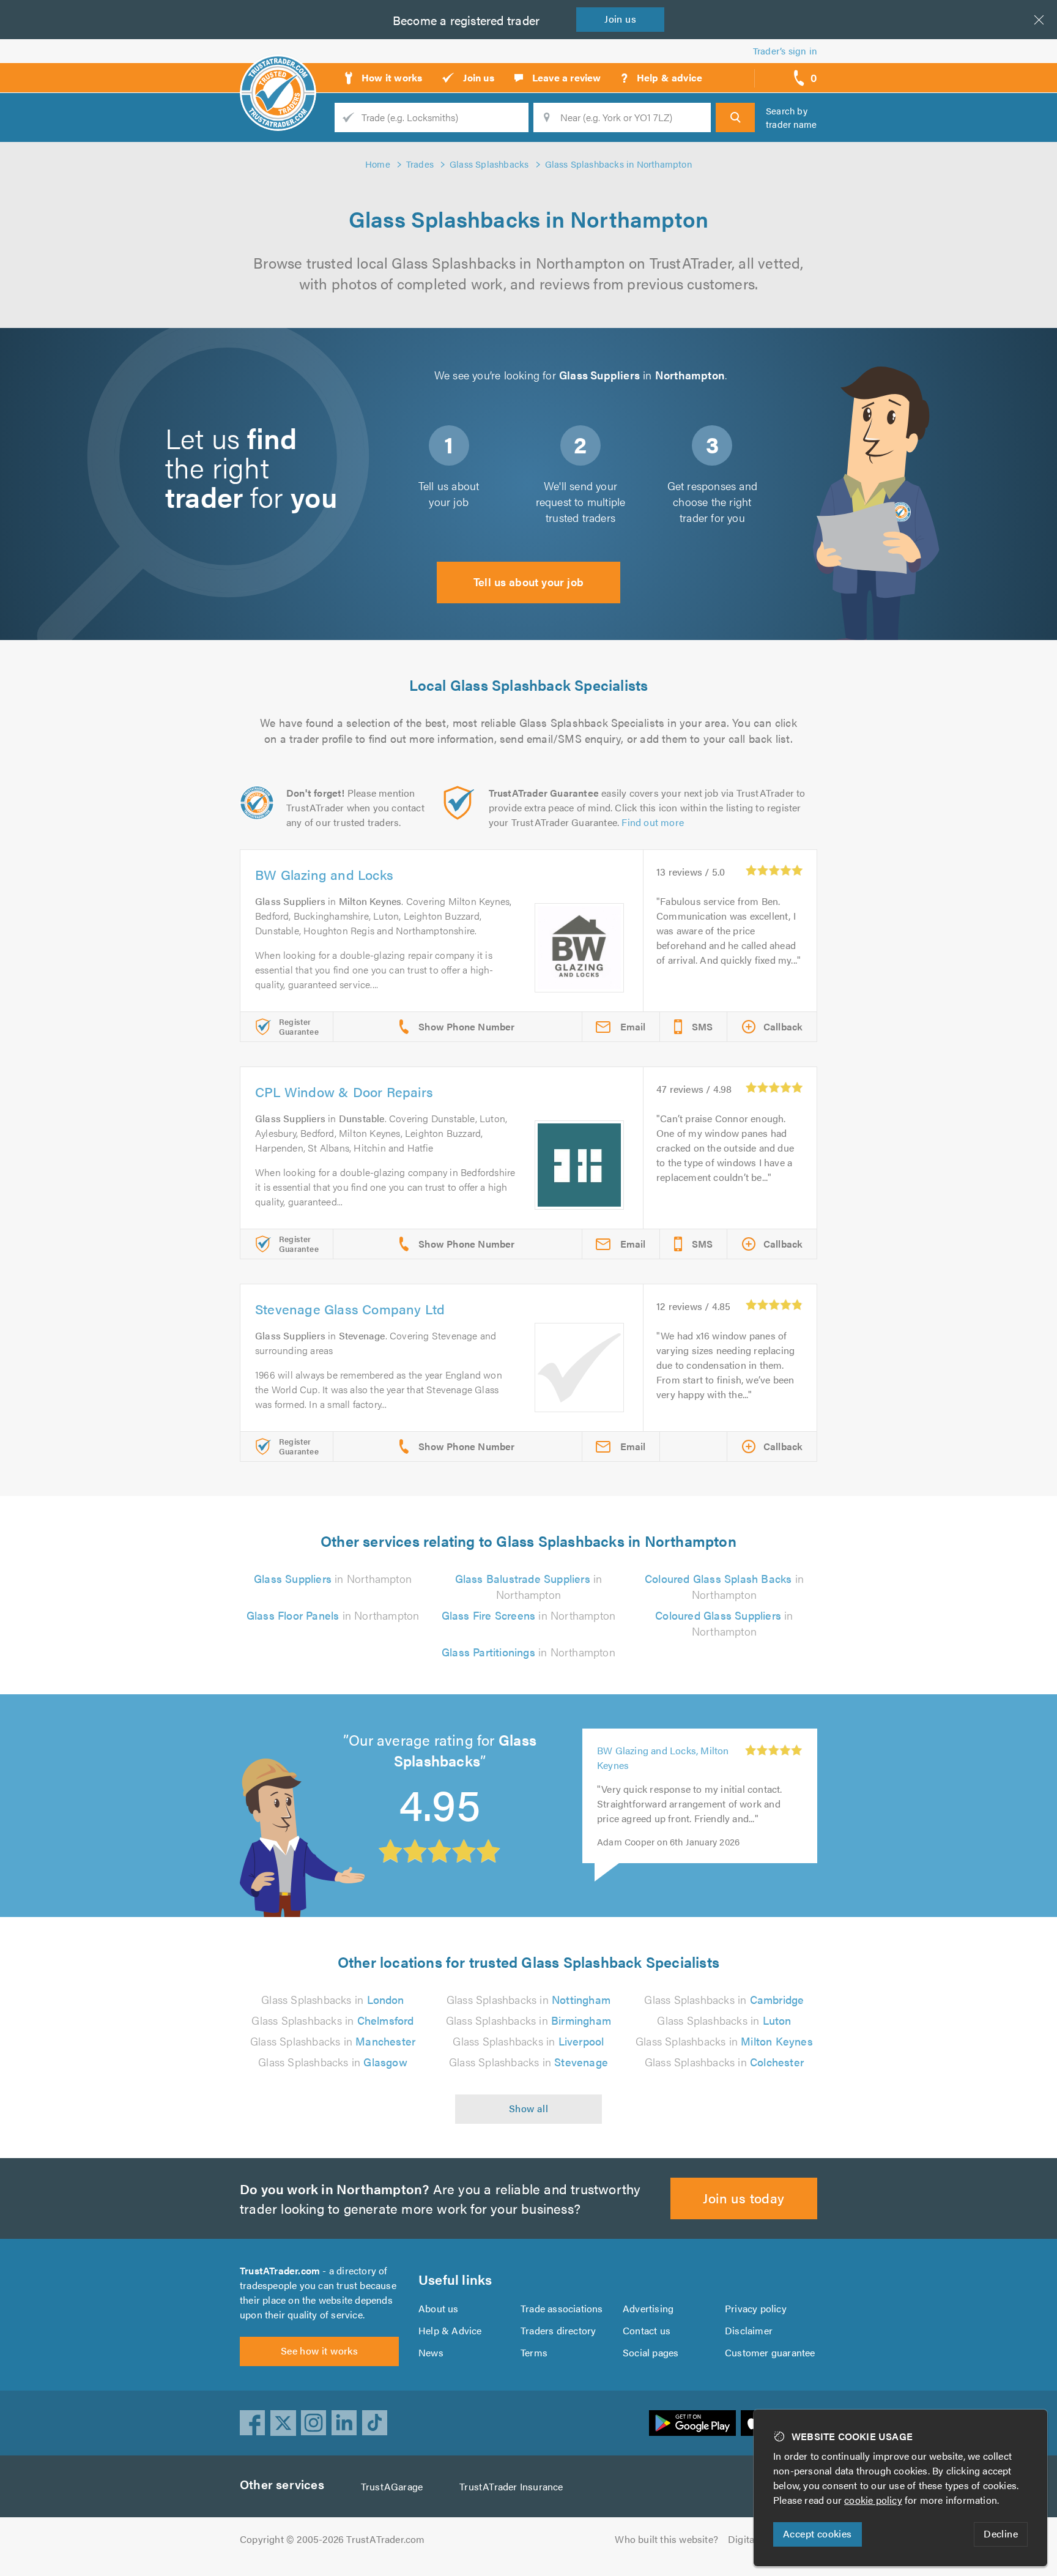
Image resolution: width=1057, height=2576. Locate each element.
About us (439, 2308)
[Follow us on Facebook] (253, 2423)
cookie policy (873, 2500)
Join (620, 19)
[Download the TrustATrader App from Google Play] (692, 2423)
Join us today (744, 2198)
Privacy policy (756, 2308)
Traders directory (558, 2330)
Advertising (648, 2308)
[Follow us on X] (283, 2423)
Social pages (651, 2352)
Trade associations (562, 2308)
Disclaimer (749, 2330)
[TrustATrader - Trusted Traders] (278, 73)
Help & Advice (450, 2330)
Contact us (647, 2330)
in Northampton (333, 1578)
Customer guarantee (770, 2352)
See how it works (319, 2351)
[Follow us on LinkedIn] (344, 2423)
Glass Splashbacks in (332, 1999)
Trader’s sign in (785, 50)
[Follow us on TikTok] (375, 2423)
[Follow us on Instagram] (314, 2423)
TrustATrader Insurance (511, 2486)
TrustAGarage (392, 2486)
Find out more (653, 822)
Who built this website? (666, 2539)
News (431, 2352)
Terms (534, 2352)
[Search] (735, 117)
